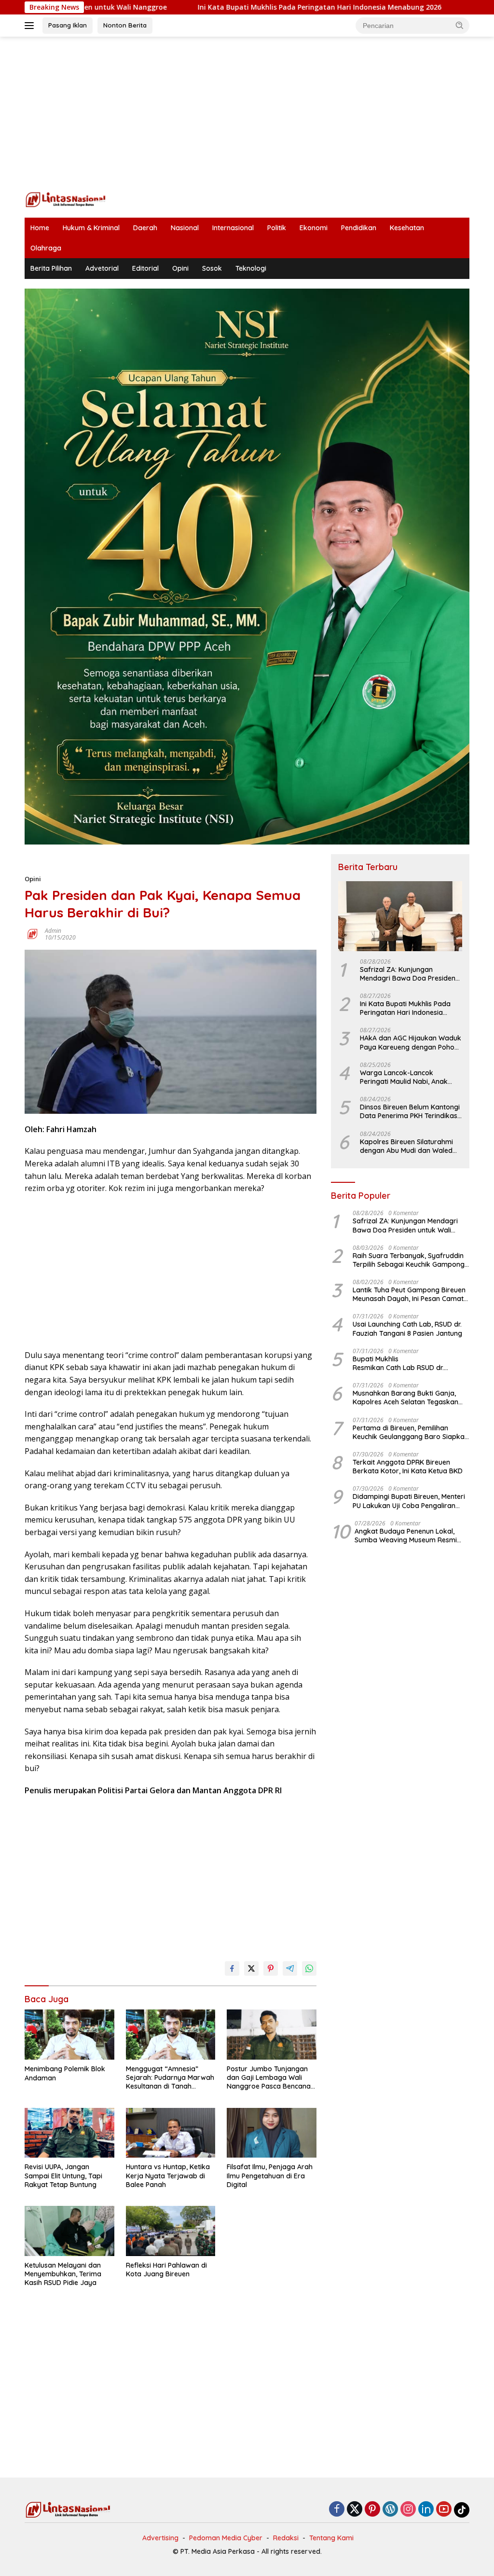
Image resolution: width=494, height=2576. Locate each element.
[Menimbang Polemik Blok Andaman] (69, 2035)
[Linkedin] (426, 2510)
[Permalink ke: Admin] (32, 934)
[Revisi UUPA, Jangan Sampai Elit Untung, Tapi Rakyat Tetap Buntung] (69, 2133)
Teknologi (251, 268)
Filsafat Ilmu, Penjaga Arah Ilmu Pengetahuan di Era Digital (270, 2175)
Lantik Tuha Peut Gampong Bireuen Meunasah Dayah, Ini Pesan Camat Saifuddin (409, 1294)
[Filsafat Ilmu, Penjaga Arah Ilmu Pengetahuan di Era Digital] (272, 2133)
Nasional (185, 228)
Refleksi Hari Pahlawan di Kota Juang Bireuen (166, 2270)
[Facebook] (337, 2510)
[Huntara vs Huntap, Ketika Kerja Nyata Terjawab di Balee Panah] (171, 2133)
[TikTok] (462, 2510)
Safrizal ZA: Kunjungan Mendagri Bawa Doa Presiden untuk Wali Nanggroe (408, 974)
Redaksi (286, 2538)
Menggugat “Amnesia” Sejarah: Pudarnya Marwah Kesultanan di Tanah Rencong (170, 2078)
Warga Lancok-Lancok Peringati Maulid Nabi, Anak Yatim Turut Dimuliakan (404, 1077)
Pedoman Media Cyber (226, 2538)
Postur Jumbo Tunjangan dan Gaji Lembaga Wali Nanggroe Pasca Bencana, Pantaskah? (269, 2078)
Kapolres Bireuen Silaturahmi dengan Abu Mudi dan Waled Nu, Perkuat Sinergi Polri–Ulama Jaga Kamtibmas (411, 1146)
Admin (53, 931)
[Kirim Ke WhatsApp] (309, 1968)
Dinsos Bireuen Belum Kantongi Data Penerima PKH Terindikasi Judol (410, 1111)
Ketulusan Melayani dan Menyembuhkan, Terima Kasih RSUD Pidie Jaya (63, 2274)
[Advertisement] (247, 114)
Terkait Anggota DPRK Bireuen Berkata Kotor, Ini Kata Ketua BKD (408, 1467)
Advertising (160, 2538)
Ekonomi (314, 228)
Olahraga (46, 248)
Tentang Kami (331, 2538)
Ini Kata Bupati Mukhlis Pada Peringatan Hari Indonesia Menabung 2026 (231, 7)
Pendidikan (359, 228)
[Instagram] (408, 2510)
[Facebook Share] (232, 1968)
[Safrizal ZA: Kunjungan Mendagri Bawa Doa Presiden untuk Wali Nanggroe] (400, 916)
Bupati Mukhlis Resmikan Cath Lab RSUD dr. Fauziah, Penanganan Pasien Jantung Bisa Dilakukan (404, 1363)
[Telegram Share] (290, 1968)
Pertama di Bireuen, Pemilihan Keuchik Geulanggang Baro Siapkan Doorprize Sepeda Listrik (411, 1432)
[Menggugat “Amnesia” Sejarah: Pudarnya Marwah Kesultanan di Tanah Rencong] (171, 2035)
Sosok (212, 268)
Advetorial (102, 268)
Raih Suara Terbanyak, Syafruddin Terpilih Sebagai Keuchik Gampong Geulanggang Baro (409, 1260)
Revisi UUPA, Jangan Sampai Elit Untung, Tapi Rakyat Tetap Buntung (63, 2175)
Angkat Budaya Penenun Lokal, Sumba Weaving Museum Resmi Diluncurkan (406, 1536)
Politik (277, 228)
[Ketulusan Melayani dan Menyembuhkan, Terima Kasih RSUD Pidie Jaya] (69, 2231)
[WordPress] (390, 2510)
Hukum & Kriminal (91, 228)
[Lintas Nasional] (66, 199)
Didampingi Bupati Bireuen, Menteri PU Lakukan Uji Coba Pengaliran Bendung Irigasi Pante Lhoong (409, 1501)
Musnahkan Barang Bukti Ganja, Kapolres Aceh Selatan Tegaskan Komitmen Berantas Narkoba (405, 1398)
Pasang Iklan (68, 25)
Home (40, 228)
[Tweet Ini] (251, 1968)
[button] (460, 25)
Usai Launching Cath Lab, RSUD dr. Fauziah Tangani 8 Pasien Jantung (407, 1329)
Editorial (145, 268)
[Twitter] (355, 2510)
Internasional (233, 228)
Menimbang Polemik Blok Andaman (65, 2073)
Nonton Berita (125, 25)
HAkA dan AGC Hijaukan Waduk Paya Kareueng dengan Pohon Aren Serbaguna (411, 1042)
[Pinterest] (372, 2510)
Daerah (145, 228)
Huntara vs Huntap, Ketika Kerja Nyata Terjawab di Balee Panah (168, 2175)
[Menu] (31, 26)
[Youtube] (444, 2510)
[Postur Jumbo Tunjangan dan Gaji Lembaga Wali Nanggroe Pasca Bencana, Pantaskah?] (272, 2035)
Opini (180, 268)
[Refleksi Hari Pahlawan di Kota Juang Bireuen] (171, 2231)
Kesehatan (407, 228)
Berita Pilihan (51, 268)
